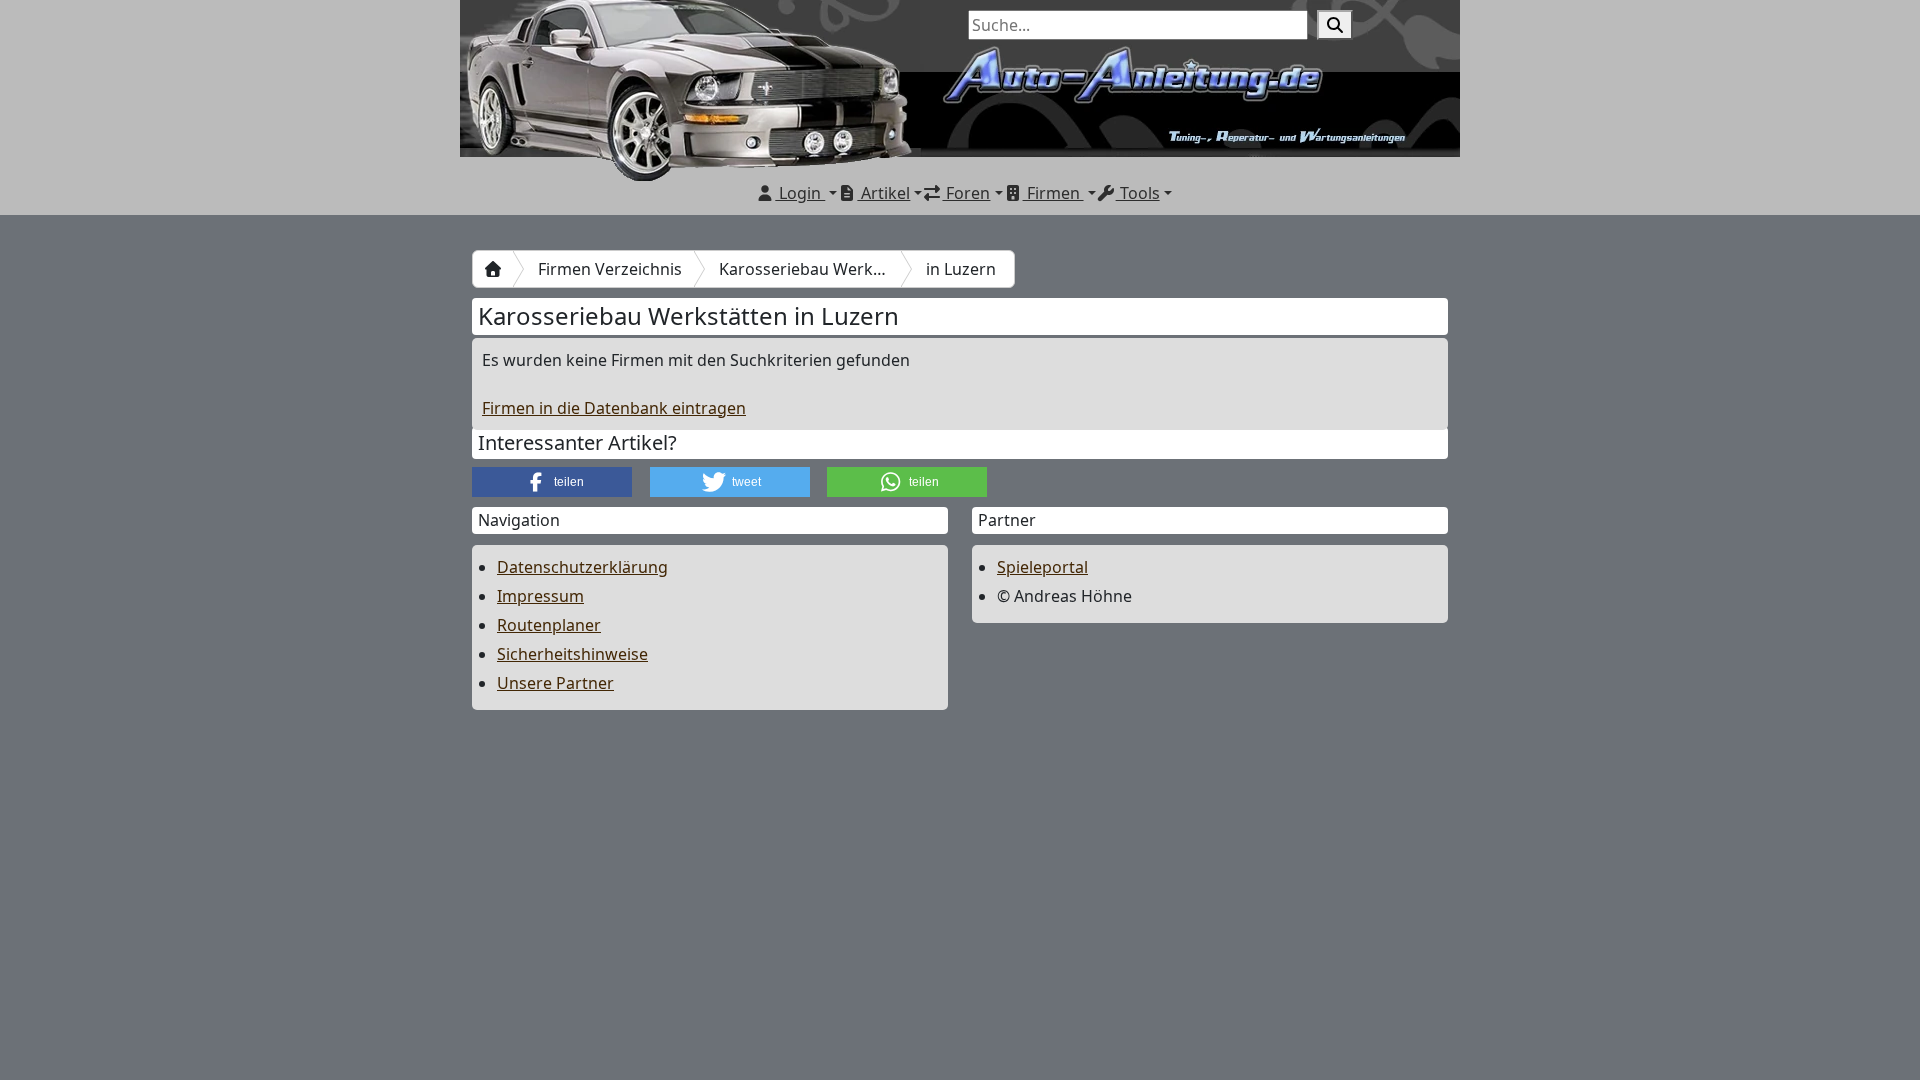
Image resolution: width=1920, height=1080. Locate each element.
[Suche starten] (1335, 25)
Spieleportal (1042, 567)
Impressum (540, 596)
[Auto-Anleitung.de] (493, 269)
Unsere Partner (555, 683)
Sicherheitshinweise (572, 654)
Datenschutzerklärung (582, 567)
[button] (552, 482)
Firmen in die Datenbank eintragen (614, 408)
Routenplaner (549, 625)
